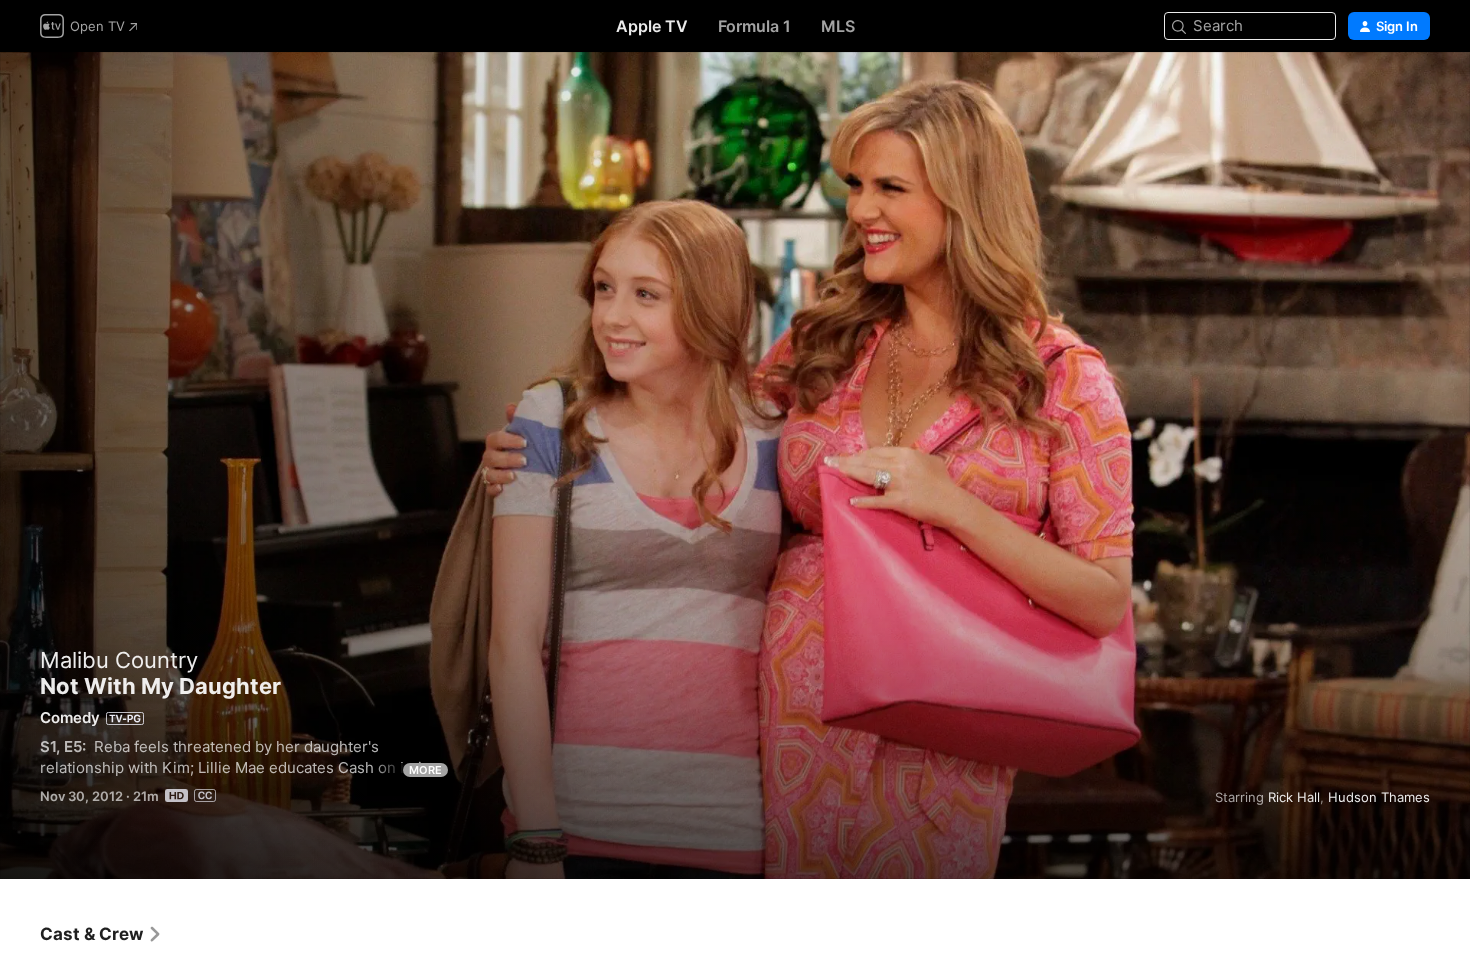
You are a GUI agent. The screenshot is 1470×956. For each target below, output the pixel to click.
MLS (838, 26)
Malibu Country (119, 660)
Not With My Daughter (735, 465)
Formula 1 (754, 26)
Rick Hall (1294, 797)
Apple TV (652, 26)
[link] (101, 934)
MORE (425, 770)
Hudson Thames (1379, 797)
